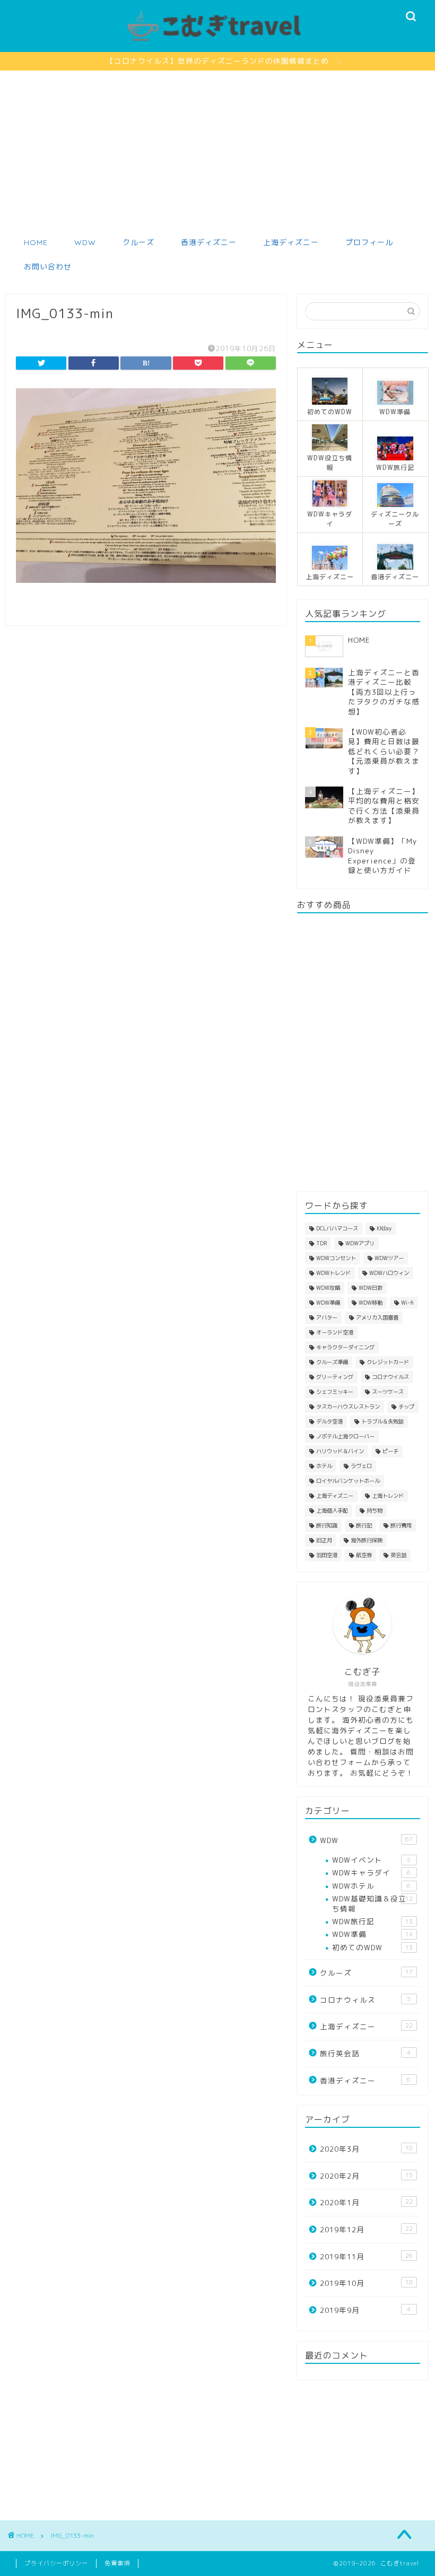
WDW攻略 (328, 1288)
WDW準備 (328, 1303)
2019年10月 (366, 2283)
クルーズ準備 (332, 1362)
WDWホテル (371, 1886)
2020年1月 (366, 2202)
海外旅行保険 (367, 1540)
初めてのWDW (372, 1947)
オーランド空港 (335, 1332)
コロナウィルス (365, 2000)
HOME (36, 242)
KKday (384, 1228)
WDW (85, 242)
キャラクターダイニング (345, 1347)
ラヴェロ (361, 1466)
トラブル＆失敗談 (382, 1421)
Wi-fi (407, 1303)
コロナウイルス (390, 1377)
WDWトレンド (333, 1273)
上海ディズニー (291, 242)
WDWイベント (371, 1860)
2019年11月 (366, 2256)
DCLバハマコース (337, 1228)
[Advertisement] (217, 150)
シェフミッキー (335, 1392)
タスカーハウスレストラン (348, 1407)
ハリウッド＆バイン (340, 1451)
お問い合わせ (48, 267)
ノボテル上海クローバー (345, 1436)
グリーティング (335, 1377)
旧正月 (324, 1540)
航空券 (364, 1555)
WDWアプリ (360, 1243)
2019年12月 (366, 2229)
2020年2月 (366, 2176)
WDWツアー (389, 1258)
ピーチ (390, 1451)
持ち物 (375, 1510)
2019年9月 (365, 2310)
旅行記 (364, 1525)
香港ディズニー (209, 242)
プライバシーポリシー (56, 2563)
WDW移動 (371, 1303)
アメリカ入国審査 (377, 1317)
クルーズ (138, 242)
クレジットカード (388, 1362)
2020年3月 (366, 2149)
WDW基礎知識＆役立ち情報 (372, 1903)
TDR (321, 1243)
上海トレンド (388, 1496)
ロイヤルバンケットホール (348, 1481)
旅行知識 (327, 1525)
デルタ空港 (329, 1421)
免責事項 (117, 2563)
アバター (327, 1317)
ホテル (324, 1466)
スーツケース (388, 1392)
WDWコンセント (336, 1258)
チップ (406, 1407)
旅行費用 (401, 1525)
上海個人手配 (332, 1510)
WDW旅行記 (372, 1921)
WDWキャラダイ (371, 1872)
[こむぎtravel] (217, 42)
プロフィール (369, 242)
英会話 (398, 1555)
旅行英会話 (365, 2053)
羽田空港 (327, 1555)
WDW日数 (371, 1288)
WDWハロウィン (389, 1273)
